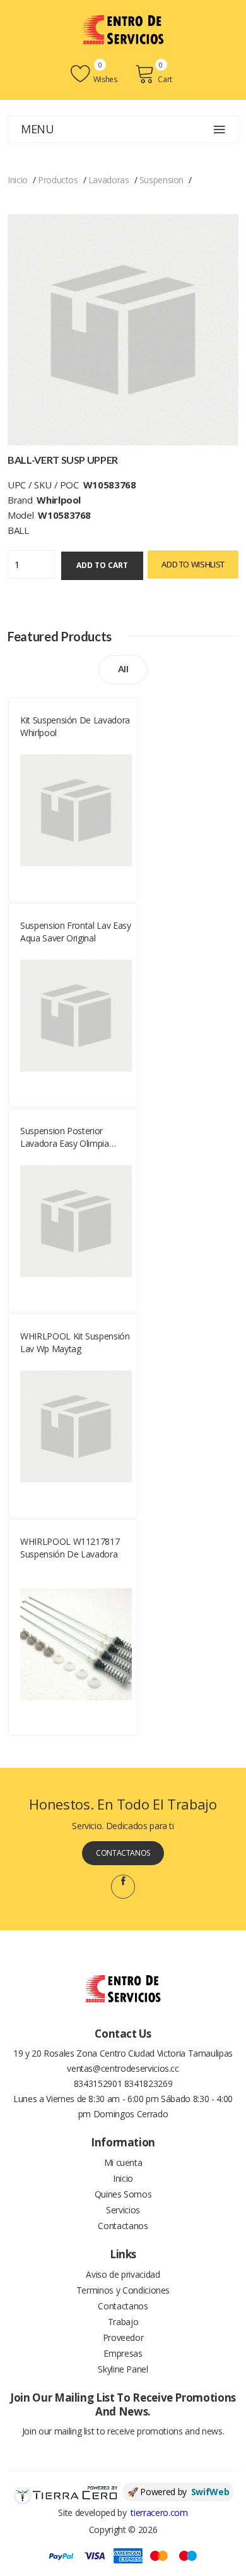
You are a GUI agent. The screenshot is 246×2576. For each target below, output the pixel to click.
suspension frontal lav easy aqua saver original (76, 932)
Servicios (123, 2210)
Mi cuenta (123, 2162)
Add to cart (102, 565)
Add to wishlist (193, 564)
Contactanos (123, 1853)
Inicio (18, 180)
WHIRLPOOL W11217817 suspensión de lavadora (70, 1548)
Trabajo (123, 2322)
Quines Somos (123, 2194)
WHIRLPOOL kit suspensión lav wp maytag (75, 1342)
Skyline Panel (123, 2369)
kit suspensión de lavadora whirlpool (75, 726)
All (123, 669)
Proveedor (123, 2337)
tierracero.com (159, 2513)
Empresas (123, 2353)
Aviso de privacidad (123, 2274)
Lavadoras (109, 180)
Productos (58, 180)
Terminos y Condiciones (123, 2290)
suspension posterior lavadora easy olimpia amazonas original (65, 1137)
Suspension (162, 180)
